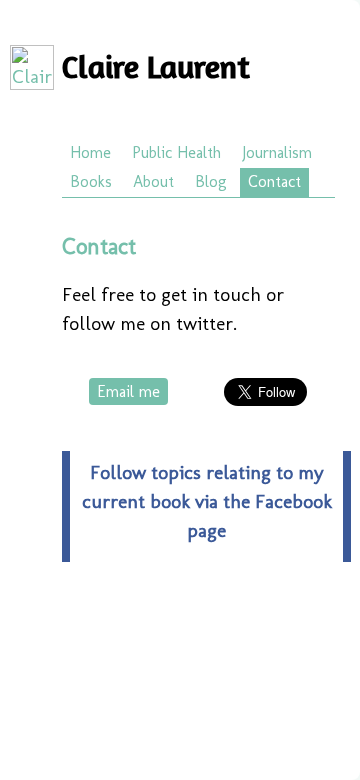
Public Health (176, 152)
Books (91, 181)
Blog (211, 181)
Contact (274, 181)
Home (90, 152)
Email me (128, 391)
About (153, 181)
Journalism (277, 152)
